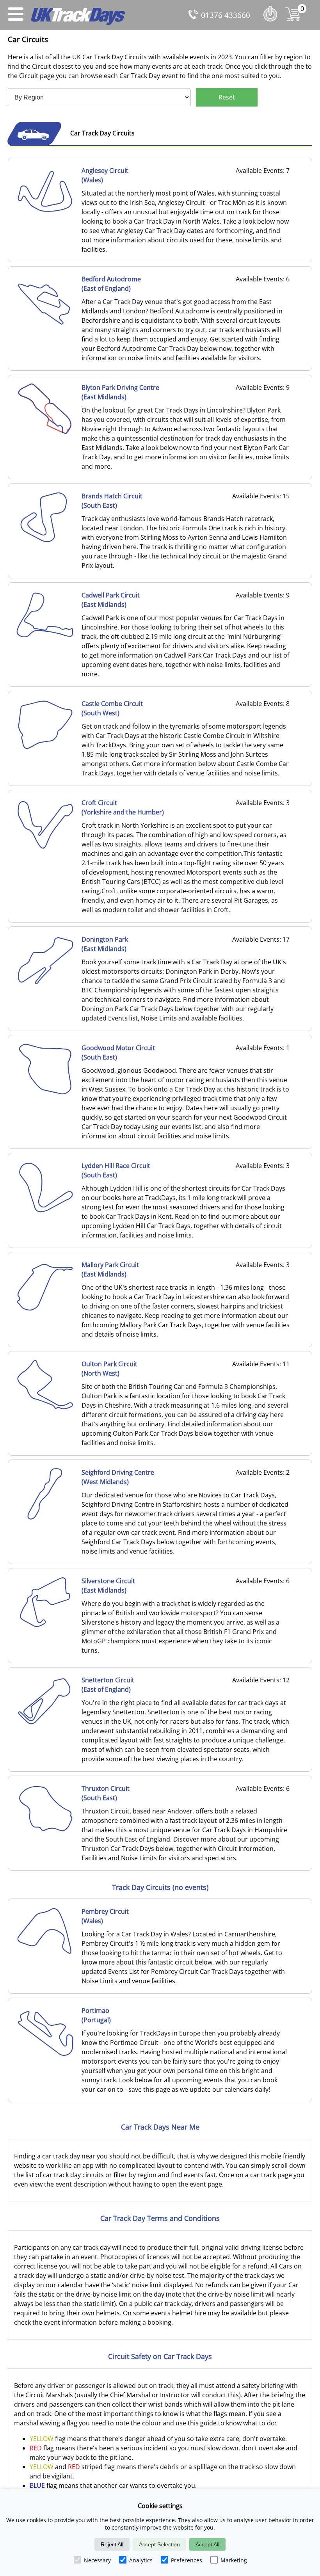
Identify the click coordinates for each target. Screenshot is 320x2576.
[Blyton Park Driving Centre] (45, 432)
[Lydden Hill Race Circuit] (45, 1211)
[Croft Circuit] (45, 848)
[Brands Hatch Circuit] (45, 541)
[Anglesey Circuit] (45, 215)
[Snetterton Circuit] (45, 1725)
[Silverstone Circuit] (45, 1626)
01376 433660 (226, 15)
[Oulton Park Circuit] (45, 1409)
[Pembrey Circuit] (45, 1956)
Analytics (141, 2560)
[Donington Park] (45, 984)
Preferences (187, 2560)
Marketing (234, 2560)
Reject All (112, 2544)
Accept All (207, 2544)
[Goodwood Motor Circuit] (45, 1093)
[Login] (272, 23)
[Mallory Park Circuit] (45, 1310)
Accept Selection (159, 2544)
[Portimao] (45, 2055)
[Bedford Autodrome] (45, 324)
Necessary (97, 2560)
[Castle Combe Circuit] (45, 748)
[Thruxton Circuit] (45, 1833)
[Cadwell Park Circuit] (45, 640)
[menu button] (16, 15)
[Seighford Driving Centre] (45, 1517)
